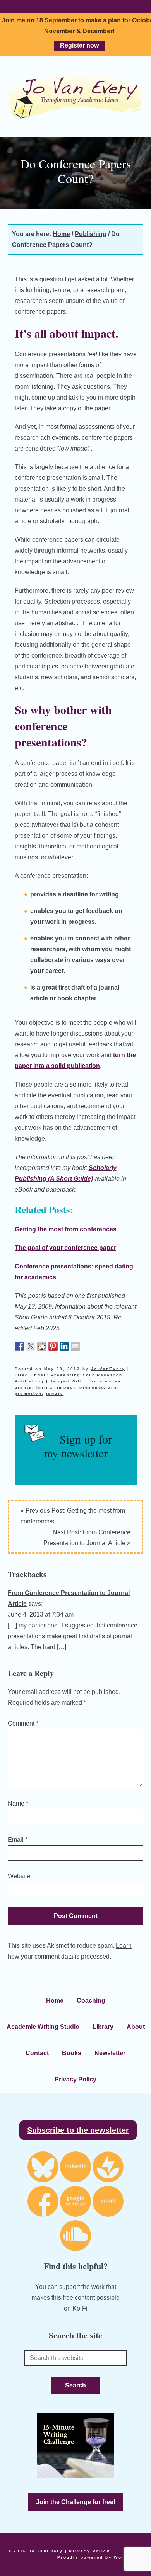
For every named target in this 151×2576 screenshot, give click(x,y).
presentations (98, 1387)
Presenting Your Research (87, 1375)
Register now (79, 45)
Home (55, 2000)
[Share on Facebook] (19, 1346)
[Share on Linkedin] (64, 1346)
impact (66, 1387)
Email (18, 1840)
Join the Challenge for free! (76, 2502)
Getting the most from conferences (66, 1229)
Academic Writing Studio (43, 2027)
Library (103, 2027)
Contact (37, 2053)
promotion (28, 1393)
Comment (23, 1723)
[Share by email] (75, 1346)
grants (23, 1387)
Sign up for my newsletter (78, 1446)
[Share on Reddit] (42, 1346)
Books (72, 2053)
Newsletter (110, 2053)
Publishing (29, 1381)
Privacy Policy (75, 2079)
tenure (55, 1393)
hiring (45, 1387)
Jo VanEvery (75, 97)
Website (19, 1876)
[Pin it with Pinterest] (53, 1346)
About (136, 2027)
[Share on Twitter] (31, 1346)
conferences (104, 1381)
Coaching (91, 2000)
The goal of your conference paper (65, 1248)
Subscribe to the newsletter (78, 2130)
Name (18, 1803)
